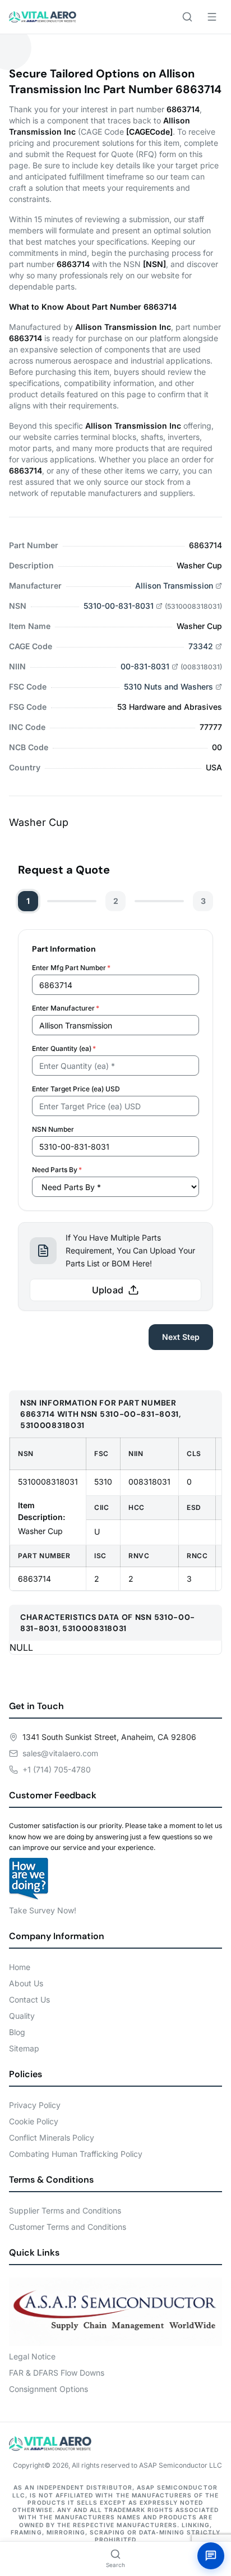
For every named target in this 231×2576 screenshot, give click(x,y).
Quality (22, 2016)
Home (20, 1967)
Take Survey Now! (43, 1910)
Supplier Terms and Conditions (65, 2210)
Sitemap (24, 2048)
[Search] (187, 17)
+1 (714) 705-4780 (57, 1769)
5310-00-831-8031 (119, 606)
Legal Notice (32, 2356)
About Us (26, 1983)
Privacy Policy (35, 2105)
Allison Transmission (174, 586)
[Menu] (212, 17)
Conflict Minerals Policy (52, 2138)
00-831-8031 (145, 666)
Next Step (181, 1337)
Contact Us (29, 1999)
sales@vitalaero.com (60, 1753)
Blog (17, 2032)
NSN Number (53, 1129)
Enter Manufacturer (66, 1008)
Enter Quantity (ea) (64, 1048)
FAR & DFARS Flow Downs (57, 2373)
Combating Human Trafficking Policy (76, 2154)
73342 (201, 646)
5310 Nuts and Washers (168, 687)
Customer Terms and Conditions (68, 2227)
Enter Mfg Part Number (71, 968)
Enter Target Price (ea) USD (76, 1089)
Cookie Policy (34, 2121)
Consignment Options (48, 2389)
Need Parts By (57, 1170)
